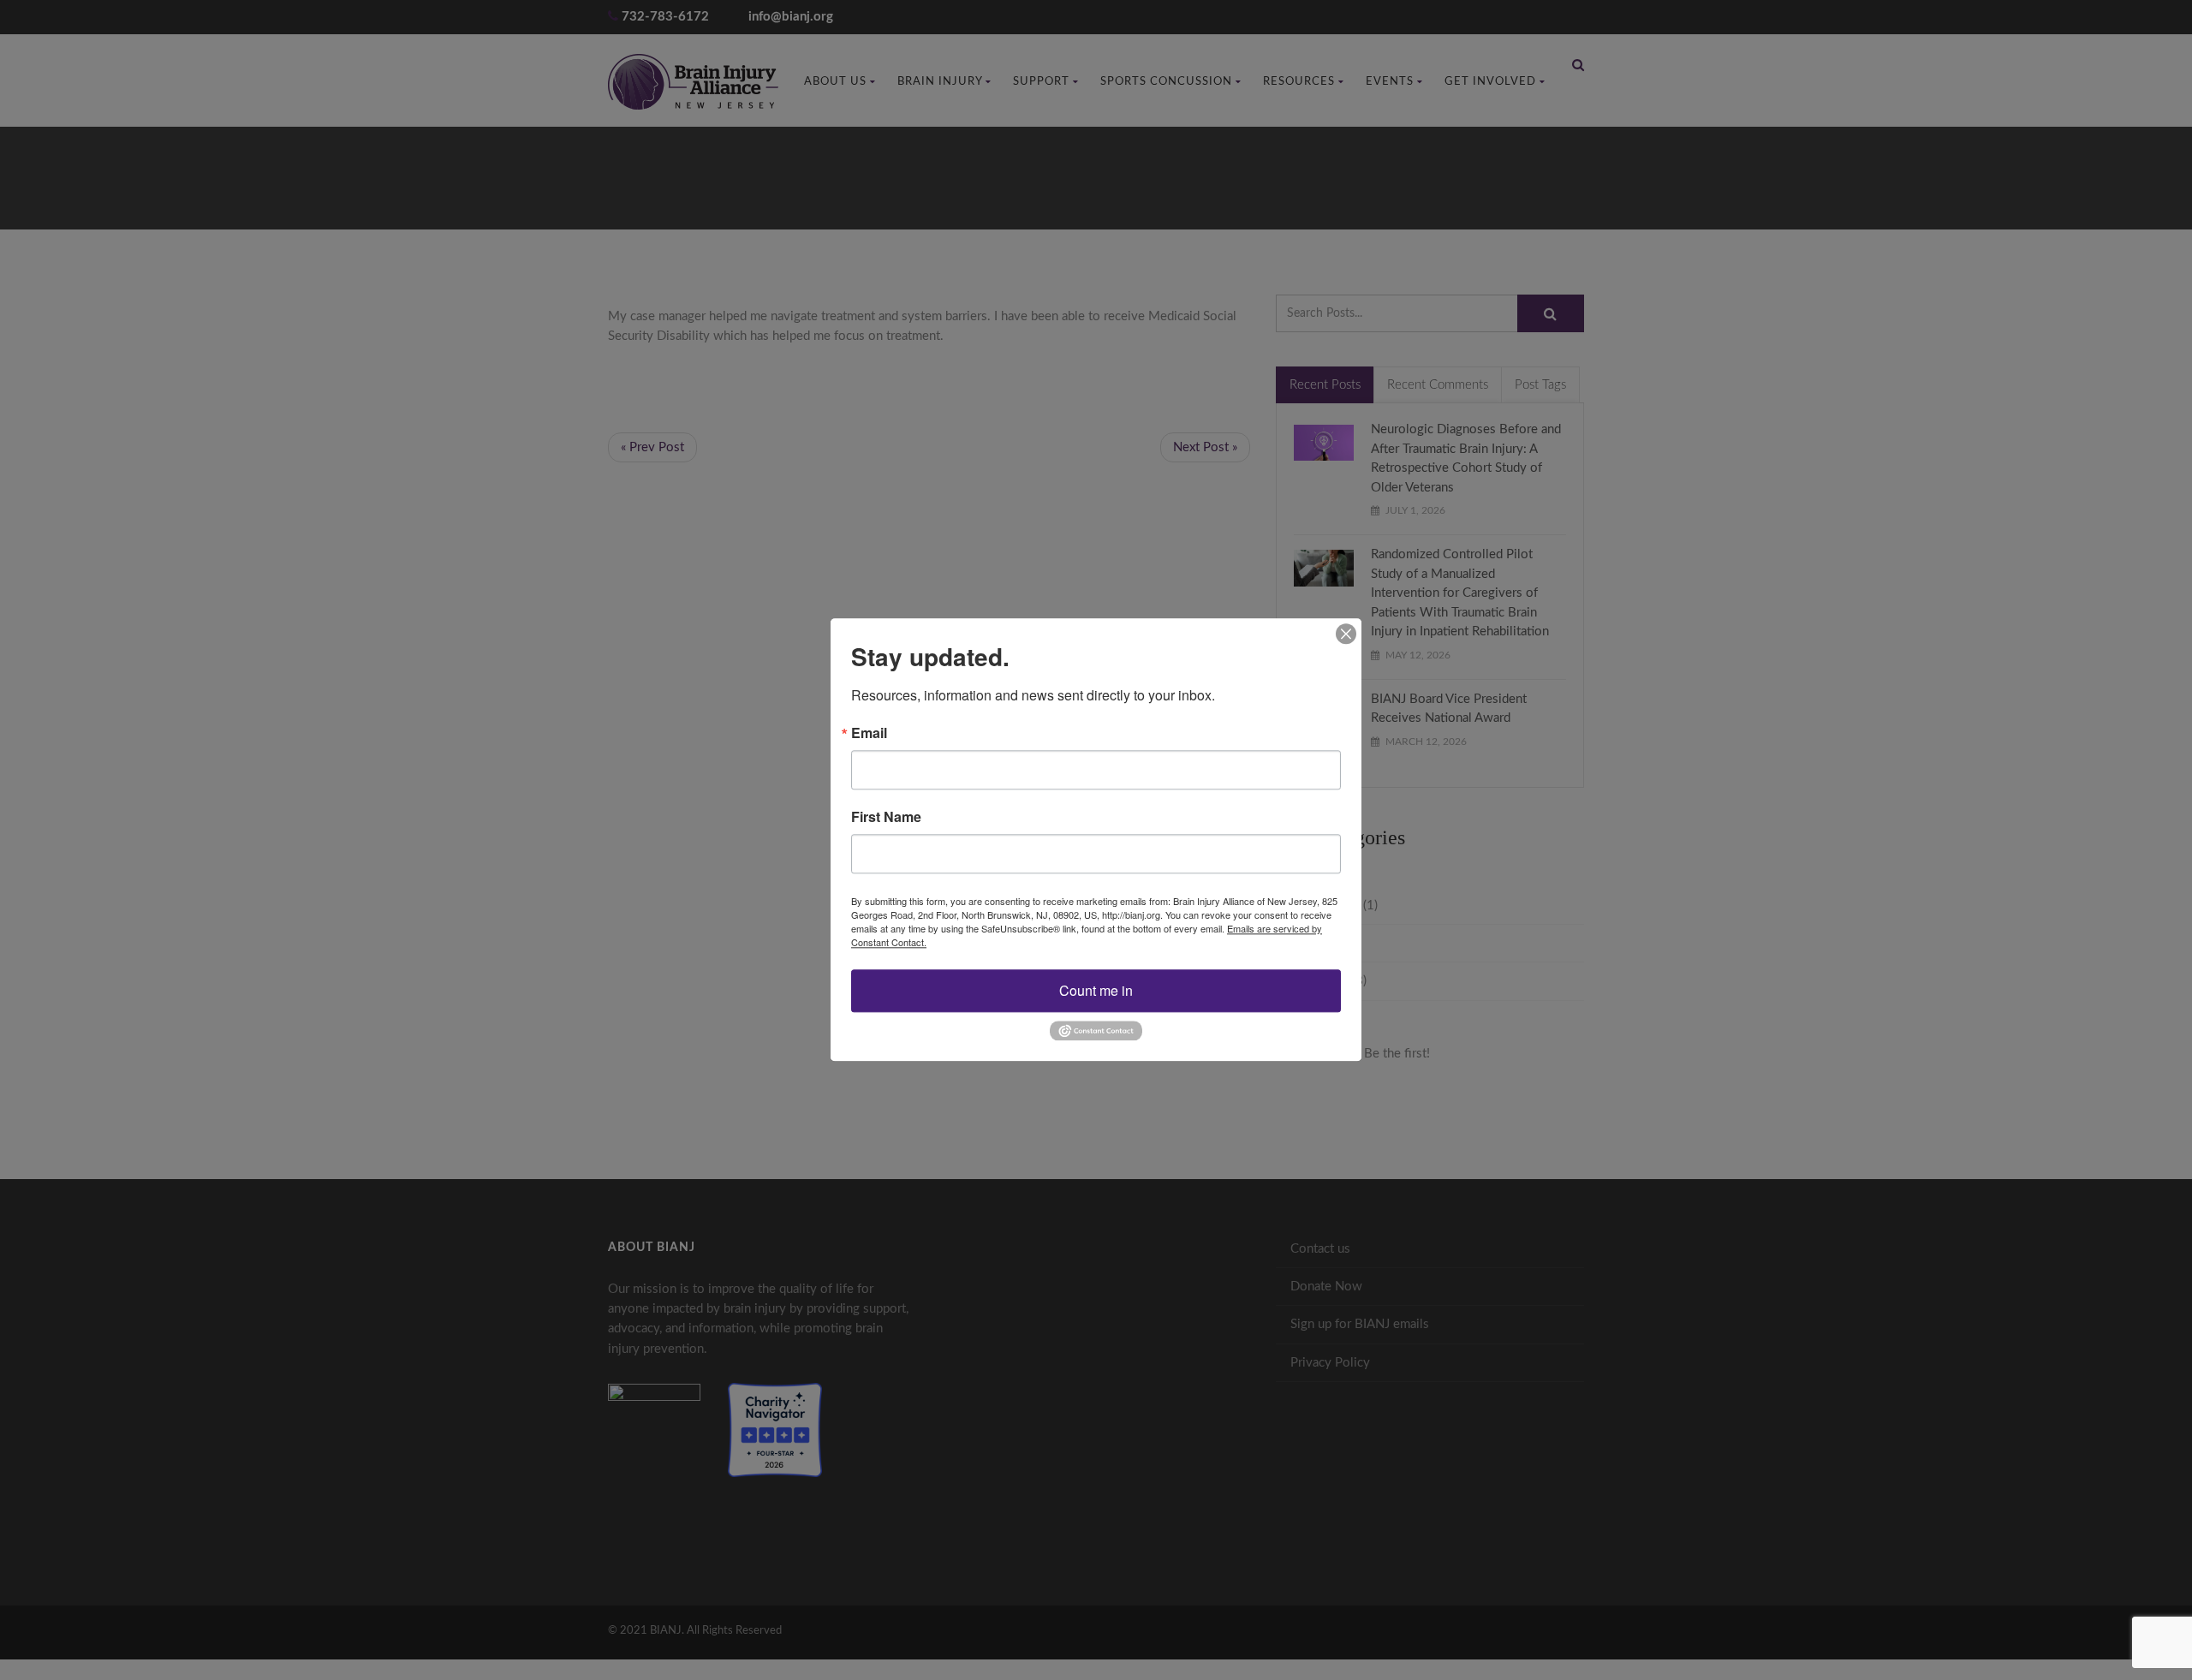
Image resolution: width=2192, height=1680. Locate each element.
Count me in (1096, 990)
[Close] (1346, 634)
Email (869, 733)
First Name (886, 817)
